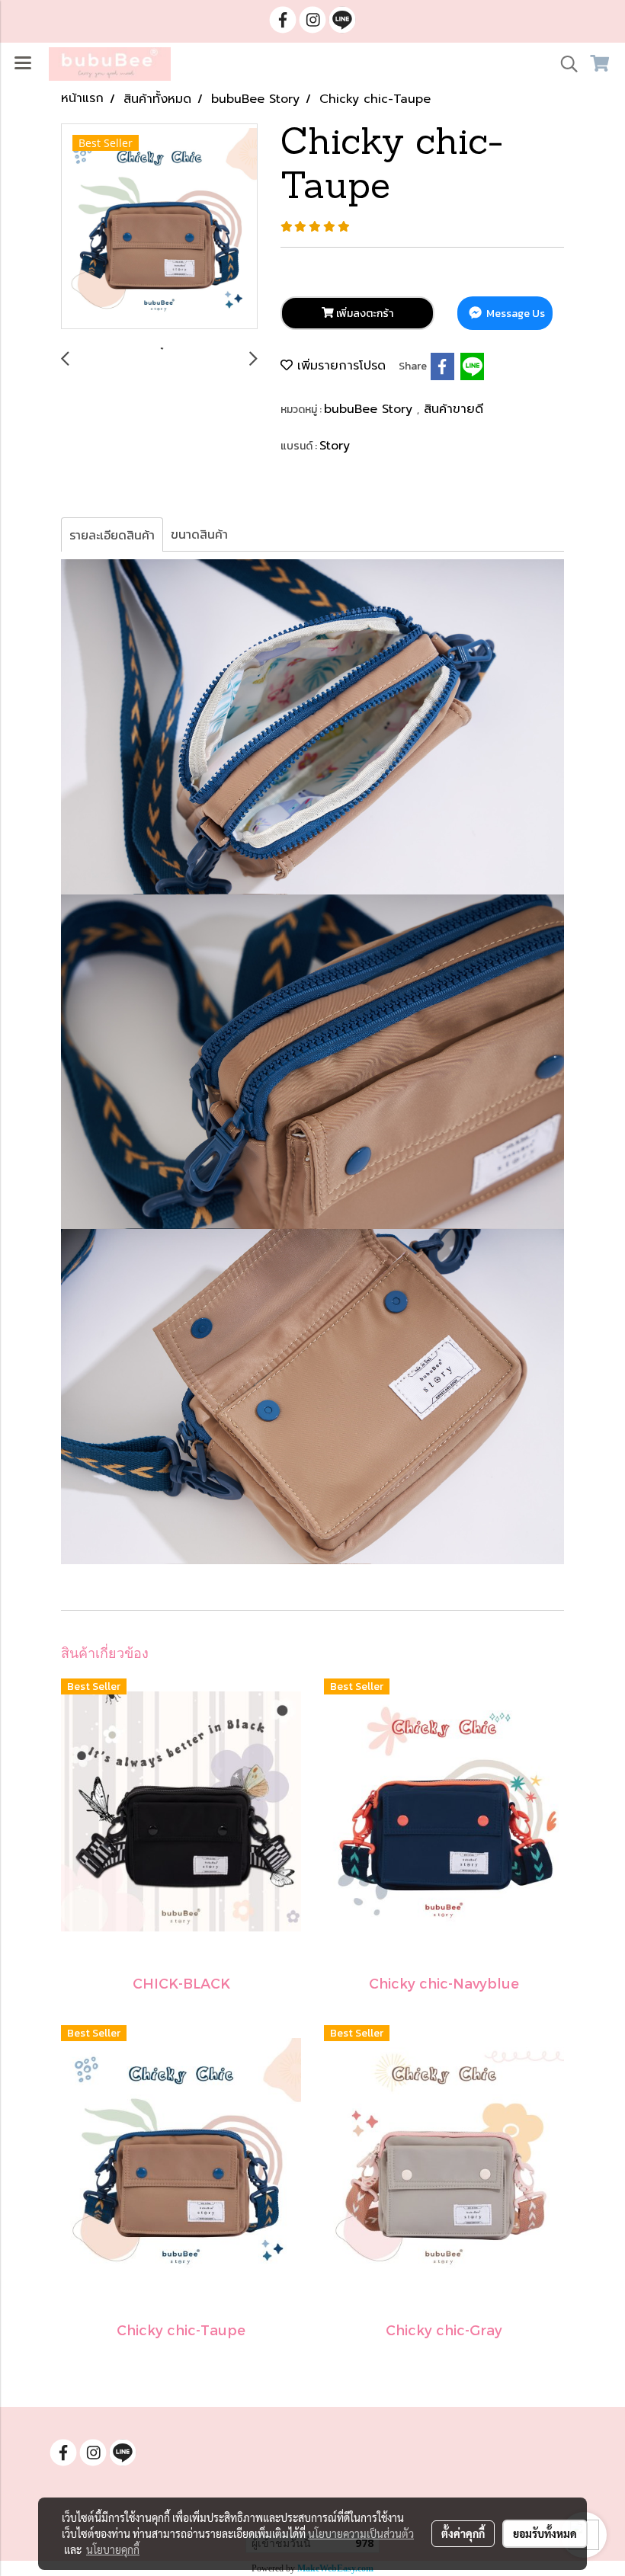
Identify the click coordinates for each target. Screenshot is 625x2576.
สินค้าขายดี (454, 409)
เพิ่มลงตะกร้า (364, 314)
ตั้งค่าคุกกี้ (463, 2533)
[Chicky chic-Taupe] (159, 227)
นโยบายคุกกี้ (113, 2549)
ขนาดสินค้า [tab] (199, 534)
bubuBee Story (370, 409)
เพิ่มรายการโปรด (339, 366)
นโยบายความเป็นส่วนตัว (361, 2533)
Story (335, 446)
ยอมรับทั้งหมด (545, 2533)
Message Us (514, 314)
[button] (564, 64)
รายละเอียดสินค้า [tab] (112, 535)
